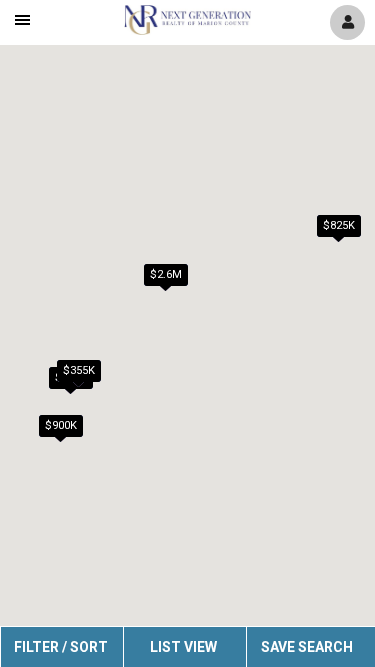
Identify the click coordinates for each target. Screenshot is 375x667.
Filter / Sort (61, 647)
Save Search (307, 647)
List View (183, 647)
